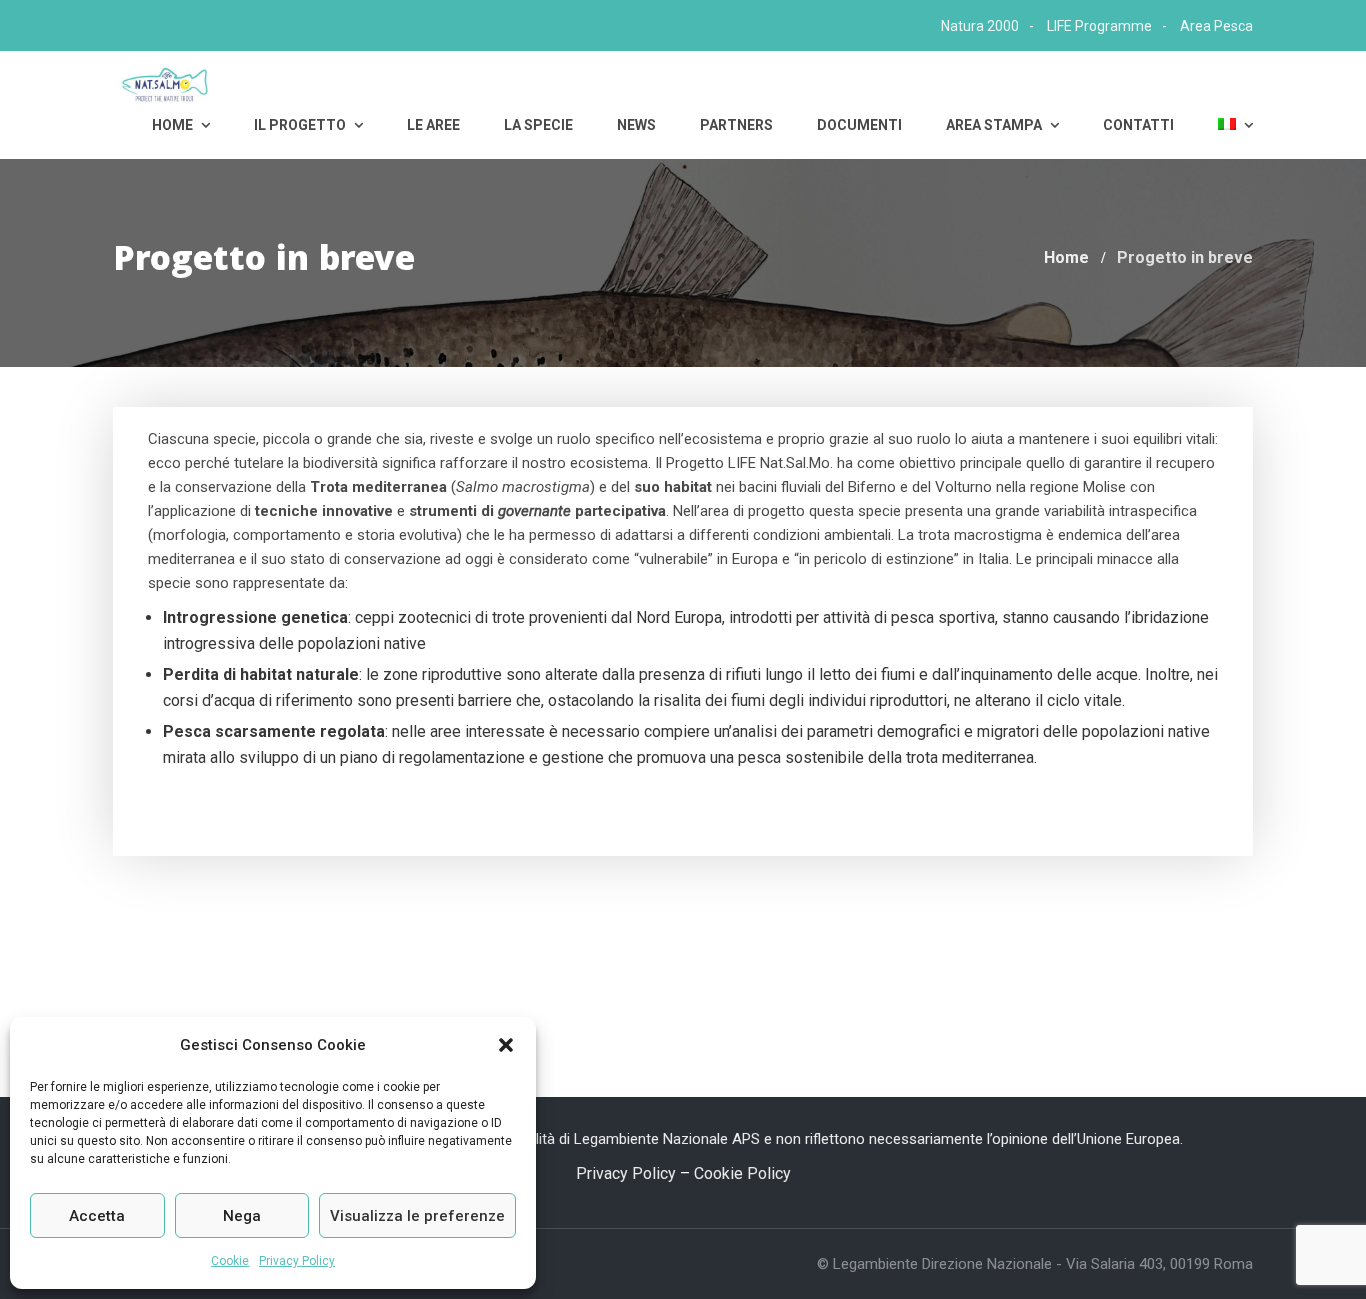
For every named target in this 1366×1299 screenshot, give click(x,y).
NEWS (636, 125)
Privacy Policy (297, 1261)
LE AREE (433, 125)
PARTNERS (736, 125)
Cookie (230, 1261)
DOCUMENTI (859, 125)
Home (174, 125)
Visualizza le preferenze (417, 1216)
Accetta (97, 1216)
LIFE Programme (1099, 26)
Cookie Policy (742, 1173)
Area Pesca (1216, 26)
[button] (506, 1045)
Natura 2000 (980, 26)
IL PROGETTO (301, 125)
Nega (242, 1216)
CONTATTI (1138, 125)
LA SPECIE (538, 125)
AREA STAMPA (995, 125)
